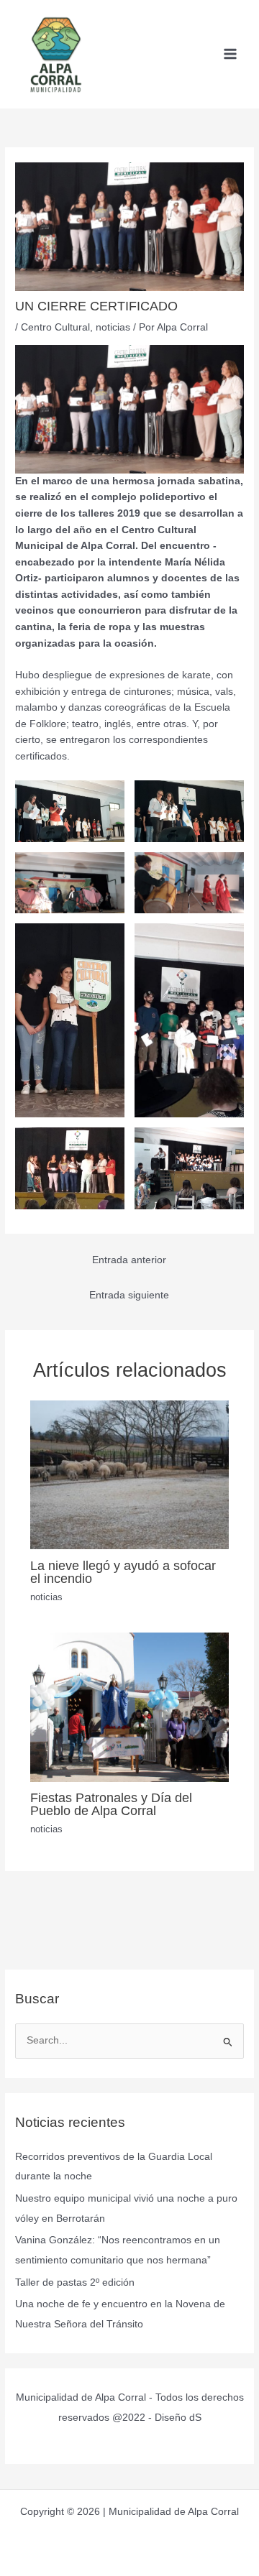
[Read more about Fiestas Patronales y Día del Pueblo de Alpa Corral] (130, 1706)
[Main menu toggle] (231, 54)
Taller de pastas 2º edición (75, 2282)
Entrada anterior (129, 1260)
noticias (113, 327)
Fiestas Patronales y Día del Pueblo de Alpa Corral (111, 1804)
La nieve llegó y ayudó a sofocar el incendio (123, 1572)
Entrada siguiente (129, 1295)
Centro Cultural (55, 327)
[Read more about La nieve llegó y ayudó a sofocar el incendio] (130, 1474)
